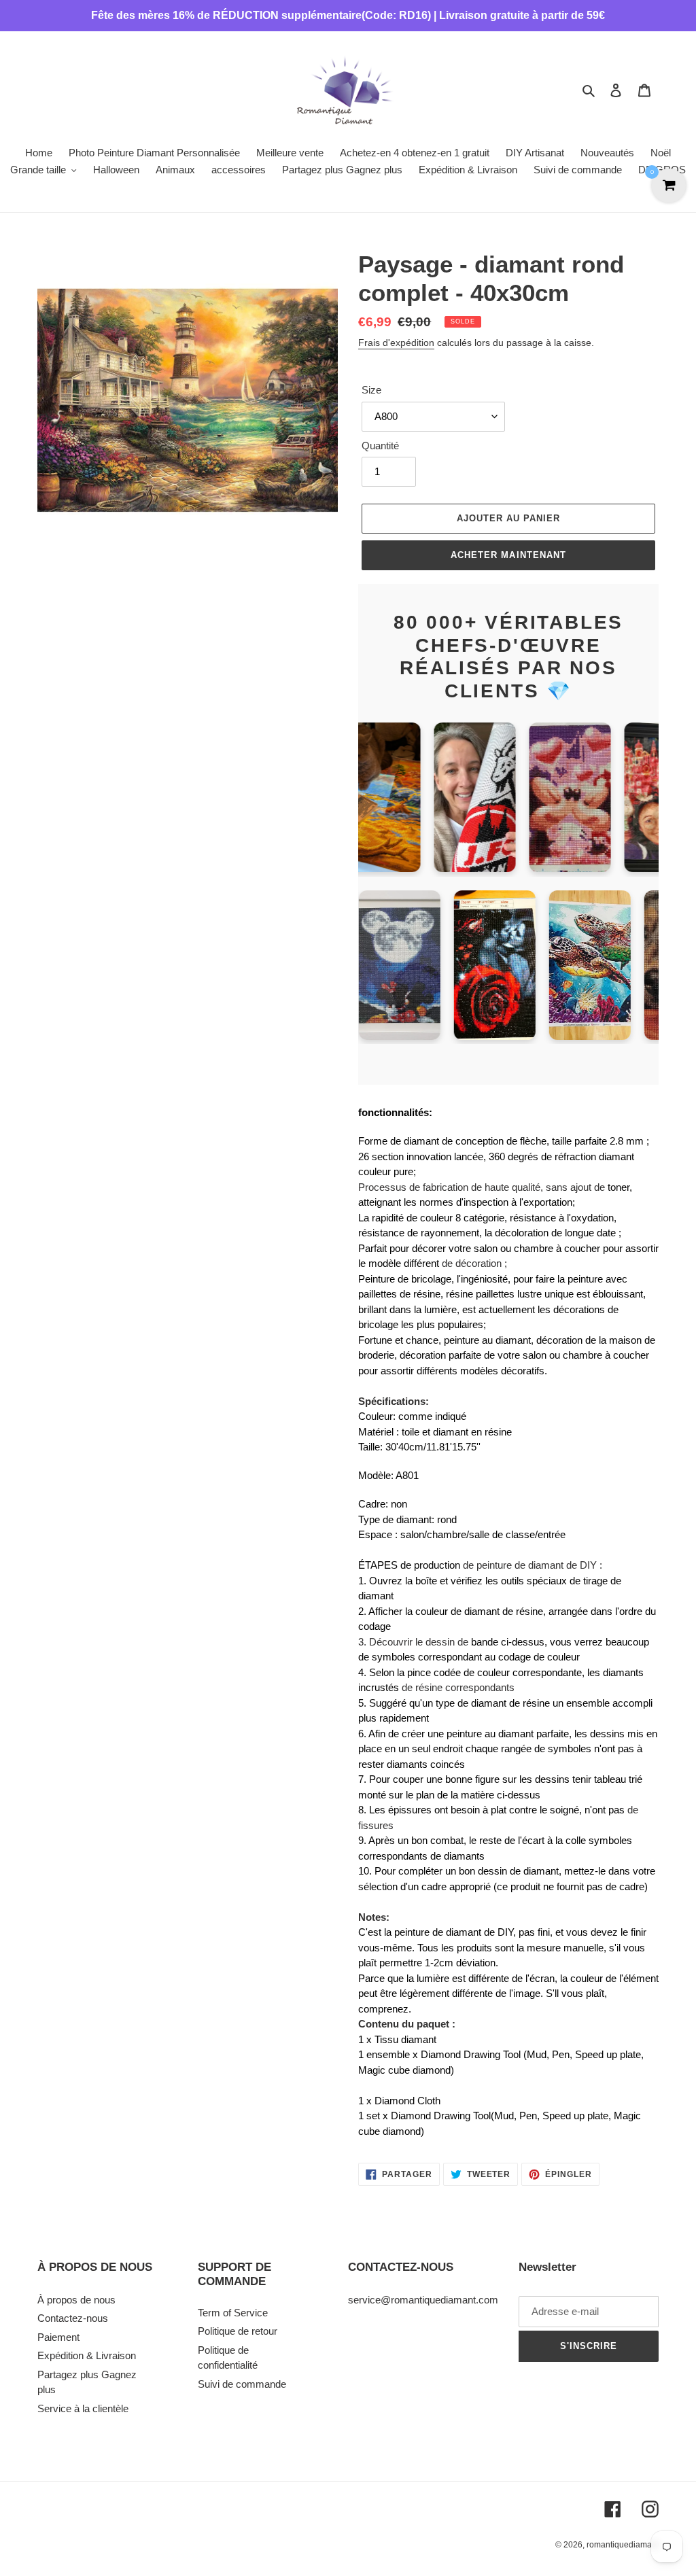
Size (371, 390)
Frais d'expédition (396, 343)
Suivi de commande (242, 2384)
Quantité (380, 446)
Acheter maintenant (508, 555)
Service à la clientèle (83, 2408)
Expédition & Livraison (87, 2355)
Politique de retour (238, 2331)
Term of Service (233, 2313)
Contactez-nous (73, 2318)
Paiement (58, 2337)
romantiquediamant (623, 2545)
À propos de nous (76, 2300)
